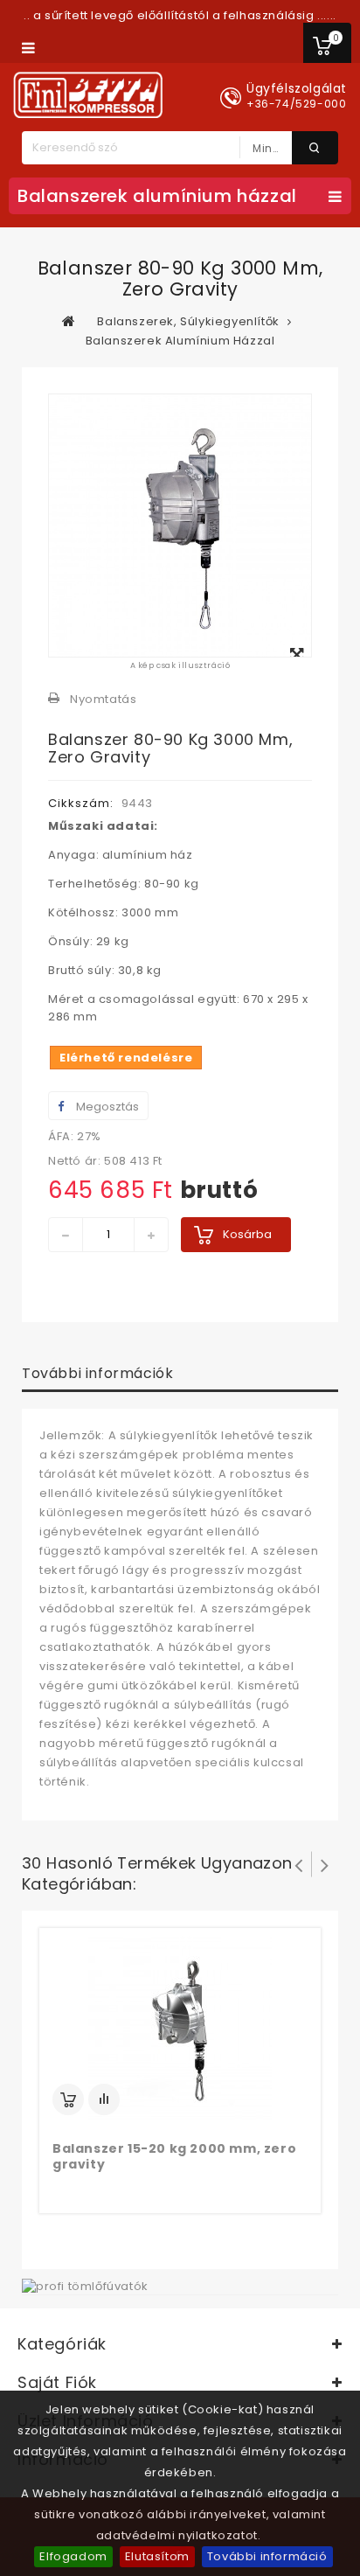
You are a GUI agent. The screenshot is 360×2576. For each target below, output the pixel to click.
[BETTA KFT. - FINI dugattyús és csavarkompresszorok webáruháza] (88, 95)
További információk (97, 1373)
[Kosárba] (68, 2099)
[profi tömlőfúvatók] (85, 2285)
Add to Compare (104, 2099)
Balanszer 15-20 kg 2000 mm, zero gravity (174, 2156)
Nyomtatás (103, 699)
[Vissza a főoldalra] (69, 321)
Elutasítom (157, 2556)
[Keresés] (315, 148)
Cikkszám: (81, 803)
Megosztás (106, 1107)
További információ (267, 2556)
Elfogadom (73, 2556)
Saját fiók (57, 2382)
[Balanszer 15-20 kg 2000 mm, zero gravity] (180, 2028)
